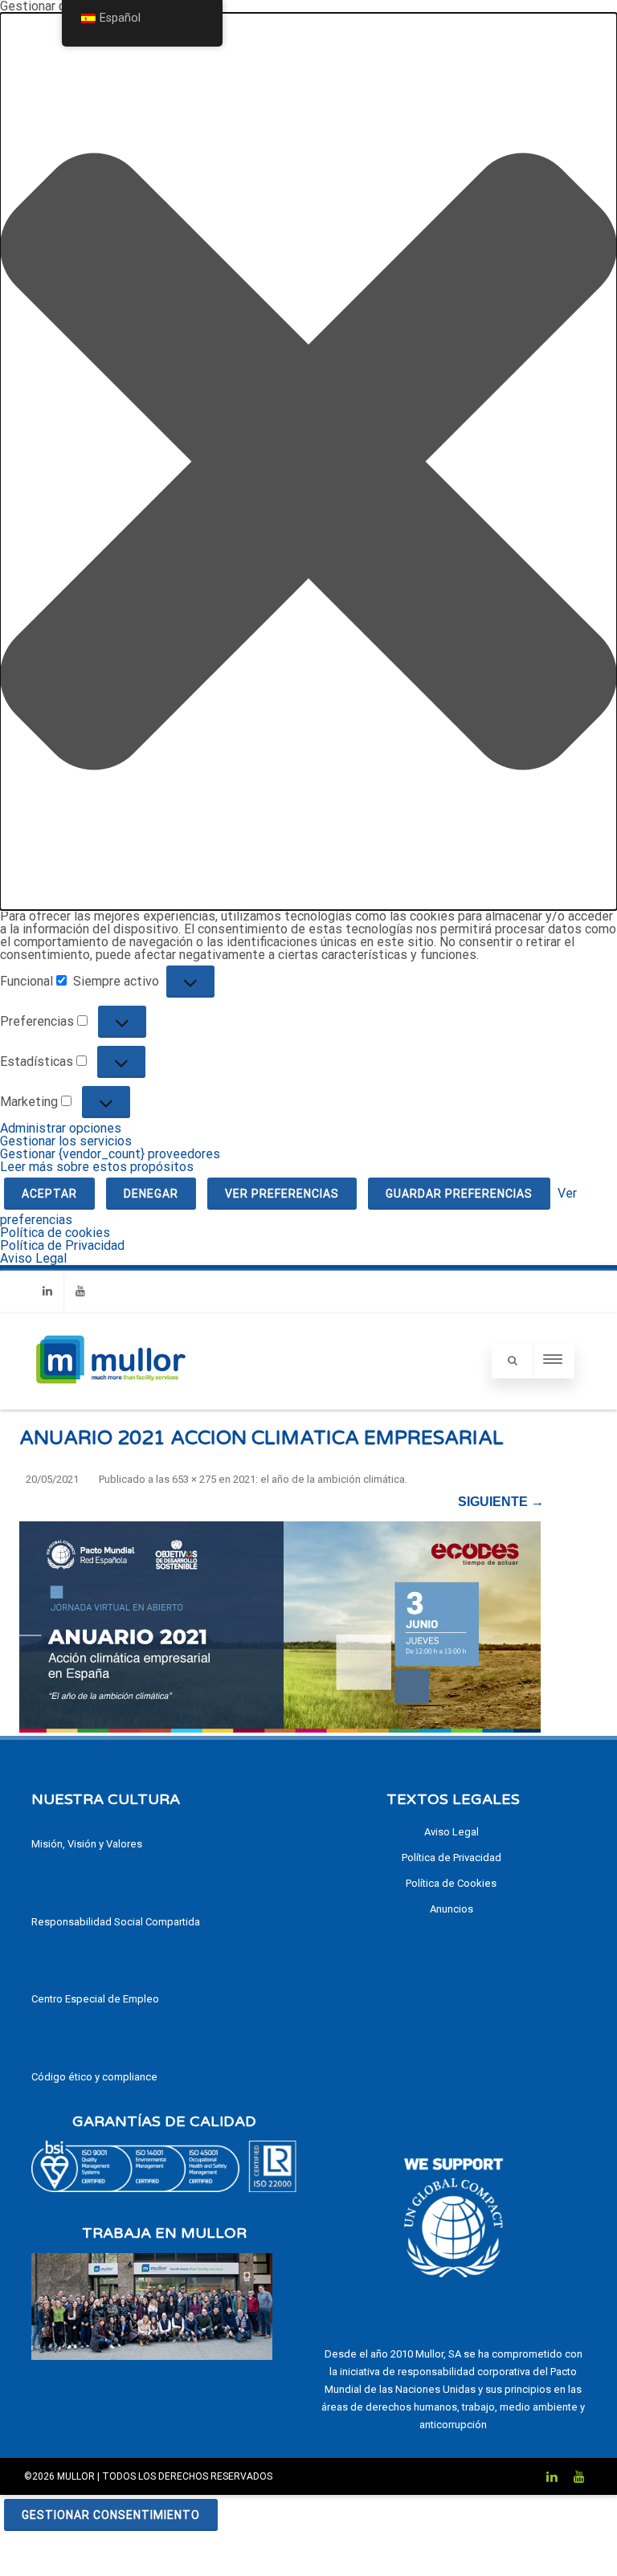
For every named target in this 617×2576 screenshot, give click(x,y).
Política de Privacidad (62, 1245)
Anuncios (452, 1909)
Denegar (151, 1194)
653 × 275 (194, 1479)
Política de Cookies (451, 1883)
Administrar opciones (61, 1128)
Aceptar (49, 1194)
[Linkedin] (47, 1291)
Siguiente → (501, 1502)
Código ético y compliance (94, 2077)
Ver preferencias (282, 1194)
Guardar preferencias (459, 1194)
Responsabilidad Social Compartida (116, 1922)
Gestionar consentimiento (111, 2515)
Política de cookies (55, 1233)
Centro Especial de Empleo (95, 1999)
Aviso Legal (33, 1258)
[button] (308, 461)
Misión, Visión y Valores (87, 1844)
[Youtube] (80, 1291)
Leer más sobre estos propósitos (97, 1167)
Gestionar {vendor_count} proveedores (110, 1154)
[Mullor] (110, 1403)
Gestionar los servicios (66, 1141)
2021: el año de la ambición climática (319, 1479)
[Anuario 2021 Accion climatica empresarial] (282, 1625)
